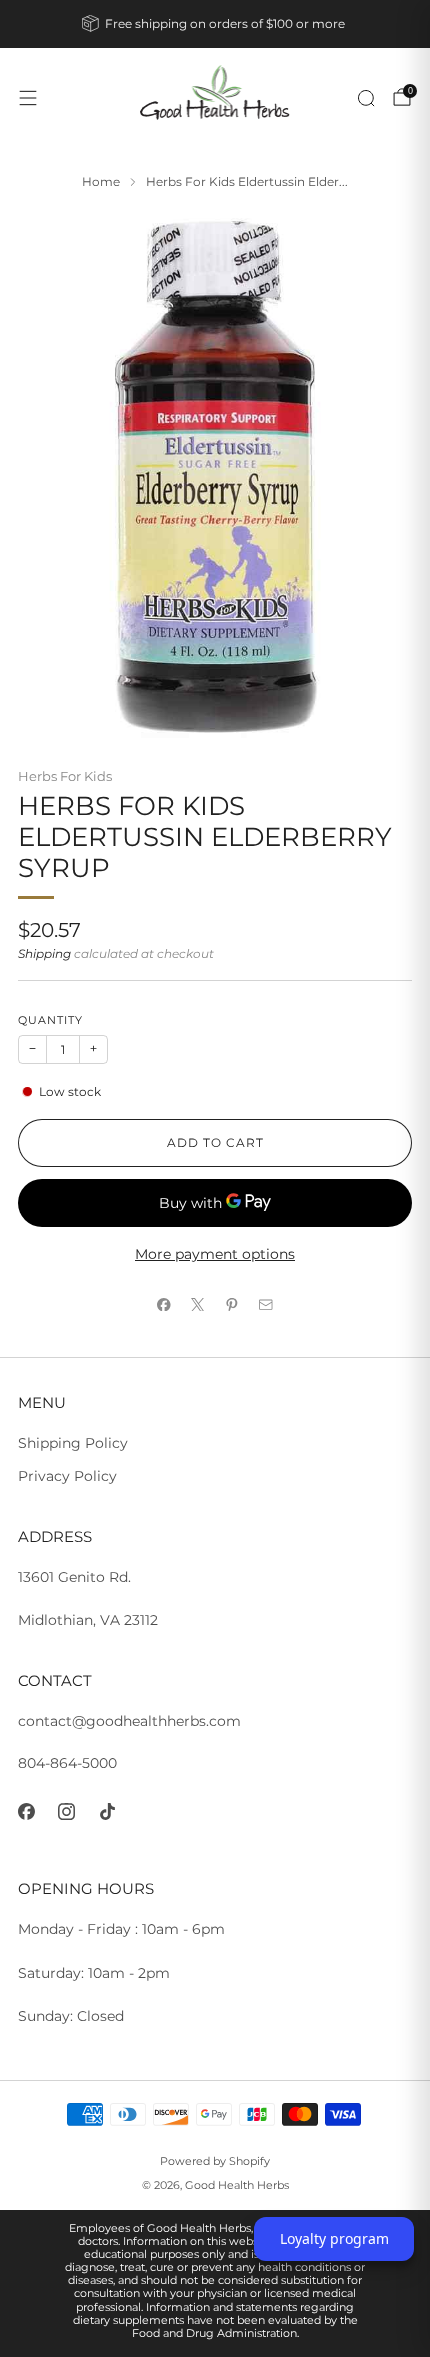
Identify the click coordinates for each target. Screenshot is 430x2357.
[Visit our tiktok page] (107, 1811)
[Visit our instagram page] (67, 1811)
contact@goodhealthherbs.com (129, 1721)
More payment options (215, 1254)
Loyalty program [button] (334, 2238)
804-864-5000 (67, 1763)
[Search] (366, 98)
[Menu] (28, 98)
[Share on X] (198, 1304)
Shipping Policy (73, 1443)
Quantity (50, 1020)
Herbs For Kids (65, 776)
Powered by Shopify (215, 2161)
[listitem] (215, 24)
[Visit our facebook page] (26, 1811)
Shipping (44, 954)
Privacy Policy (67, 1476)
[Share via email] (266, 1304)
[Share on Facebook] (164, 1304)
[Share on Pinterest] (232, 1304)
